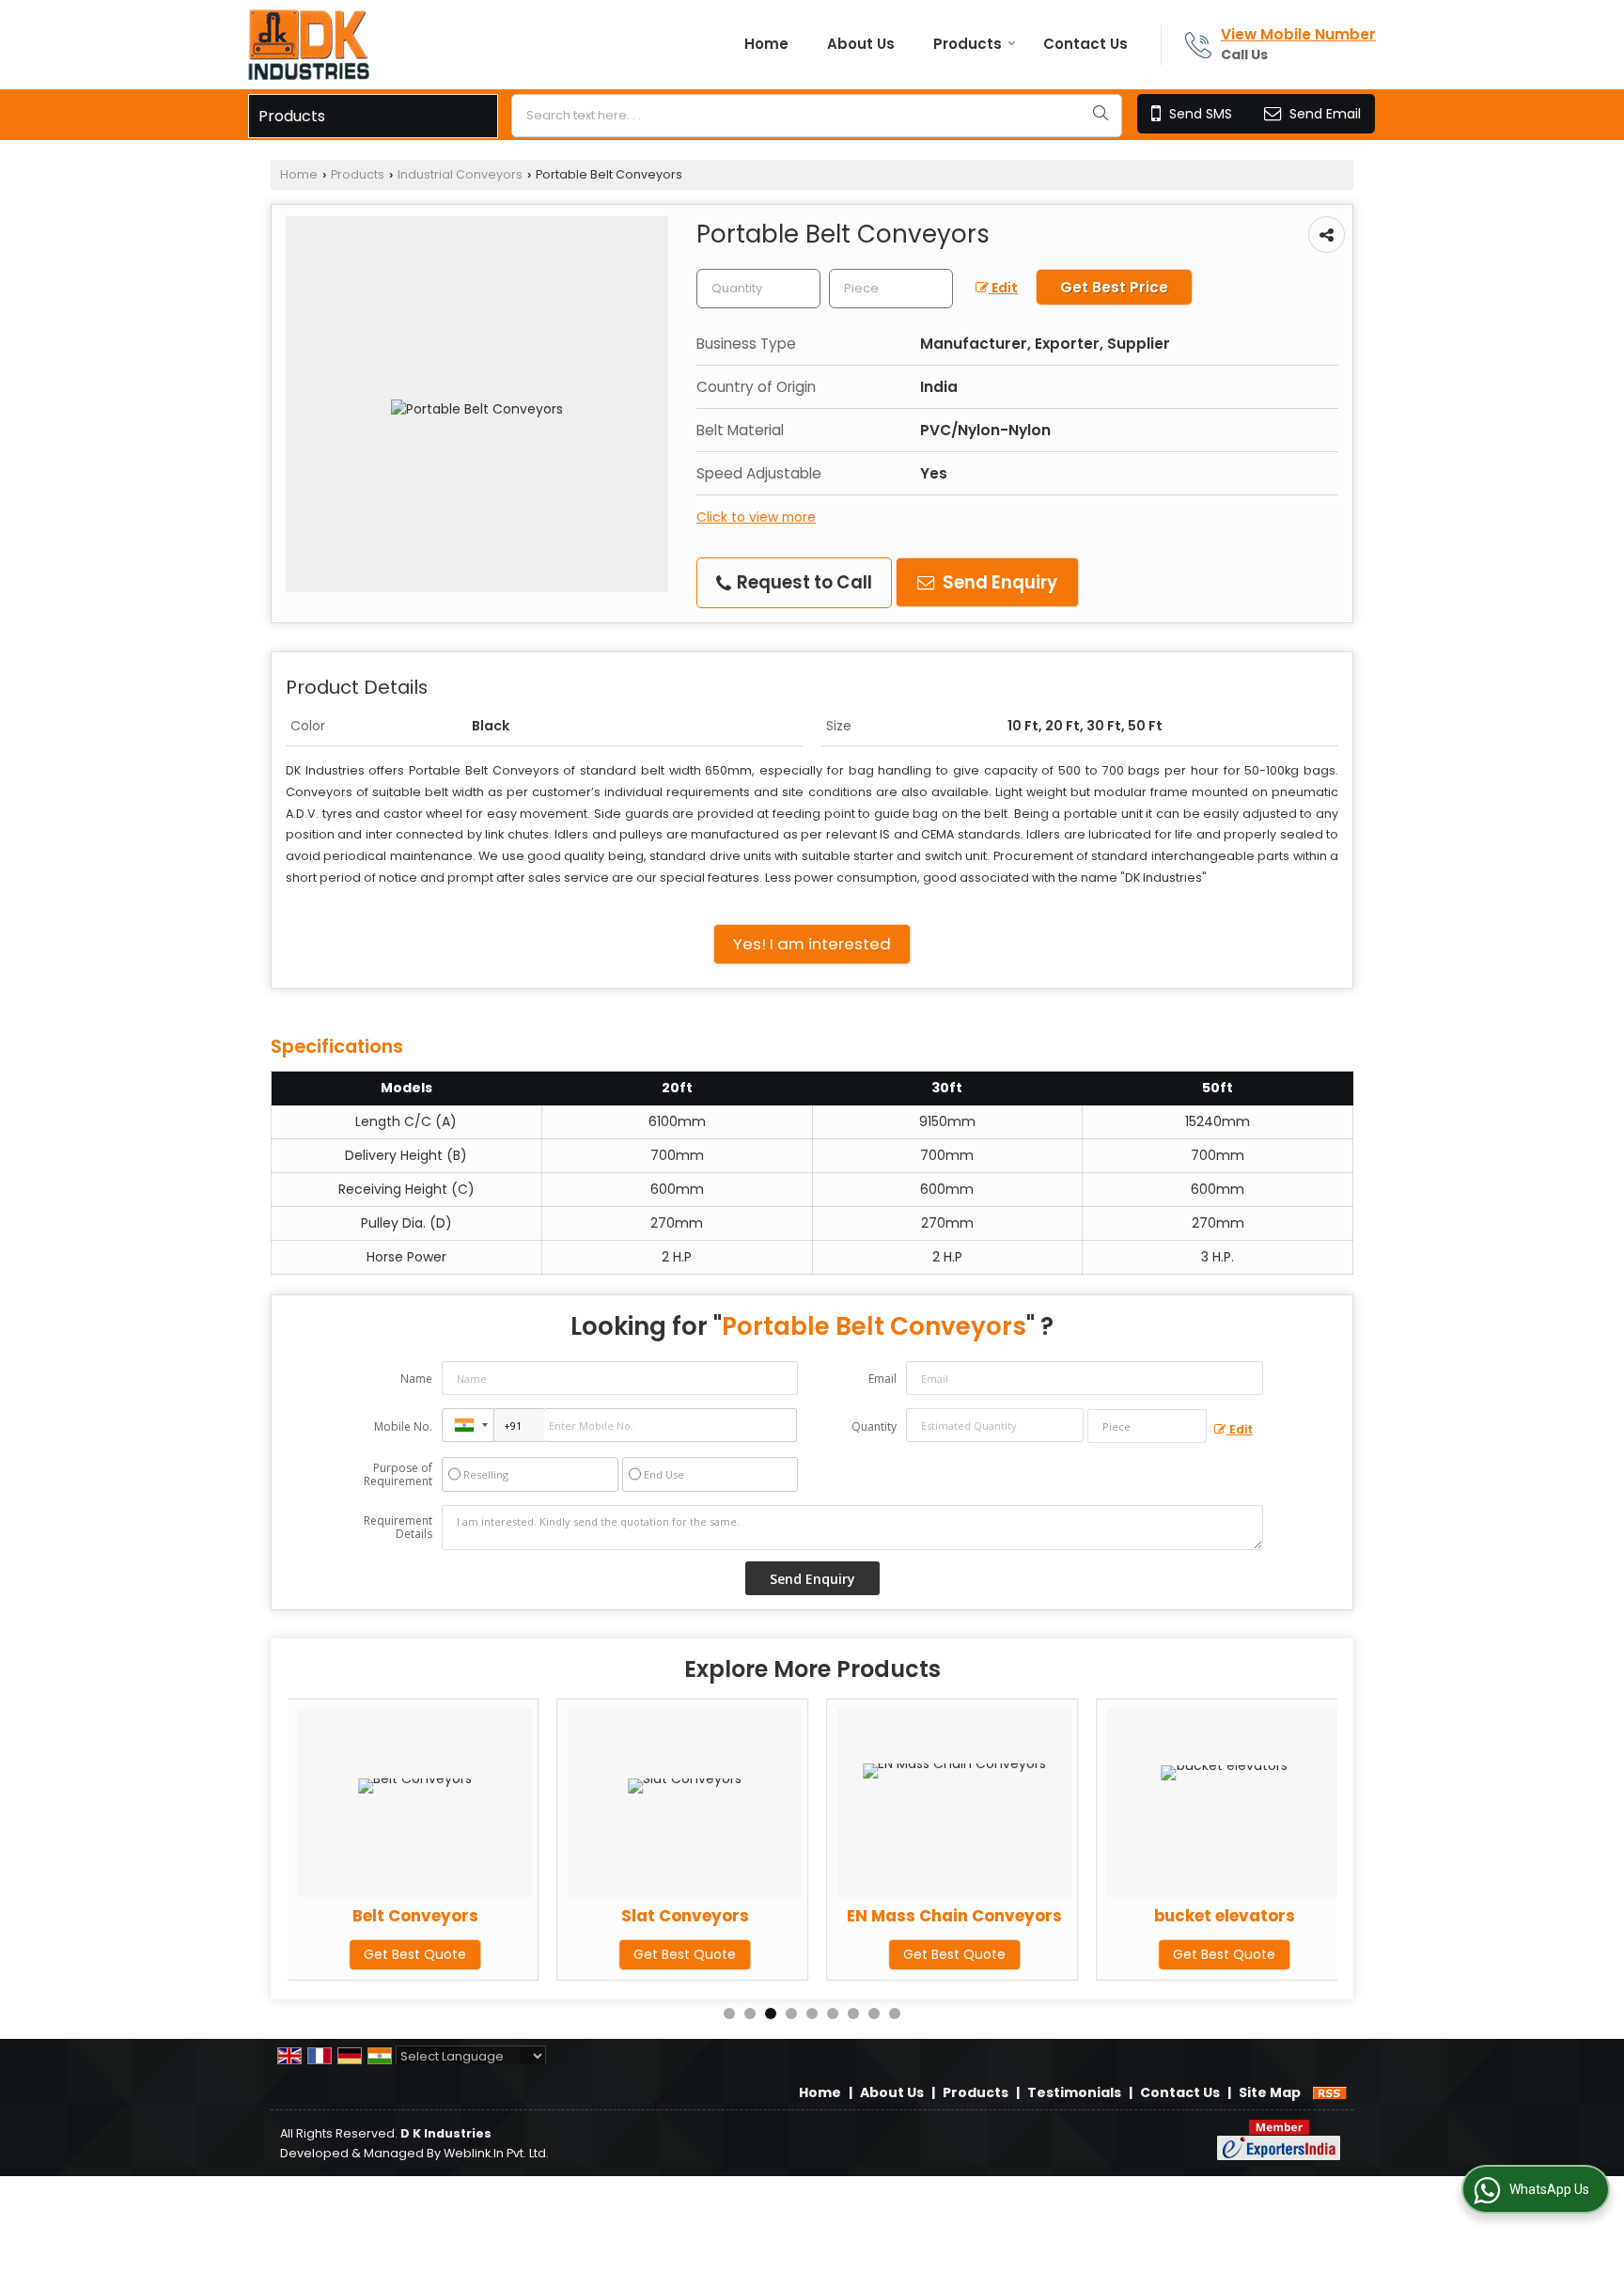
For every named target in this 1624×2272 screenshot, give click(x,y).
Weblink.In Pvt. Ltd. (496, 2153)
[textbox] (817, 116)
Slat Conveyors (685, 1916)
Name (416, 1379)
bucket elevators (1225, 1916)
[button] (1298, 34)
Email (882, 1379)
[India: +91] (468, 1425)
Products (968, 44)
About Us (861, 44)
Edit (1003, 288)
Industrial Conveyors (460, 174)
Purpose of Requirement (398, 1475)
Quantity (874, 1426)
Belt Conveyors (415, 1916)
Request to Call (803, 582)
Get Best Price (1114, 287)
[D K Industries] (309, 45)
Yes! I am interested (812, 944)
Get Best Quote (415, 1954)
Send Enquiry (998, 582)
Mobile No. (403, 1426)
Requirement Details (398, 1528)
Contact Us (1085, 44)
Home (766, 44)
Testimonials (1074, 2092)
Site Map (1270, 2092)
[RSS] (1330, 2092)
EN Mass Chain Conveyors (954, 1916)
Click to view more (756, 517)
